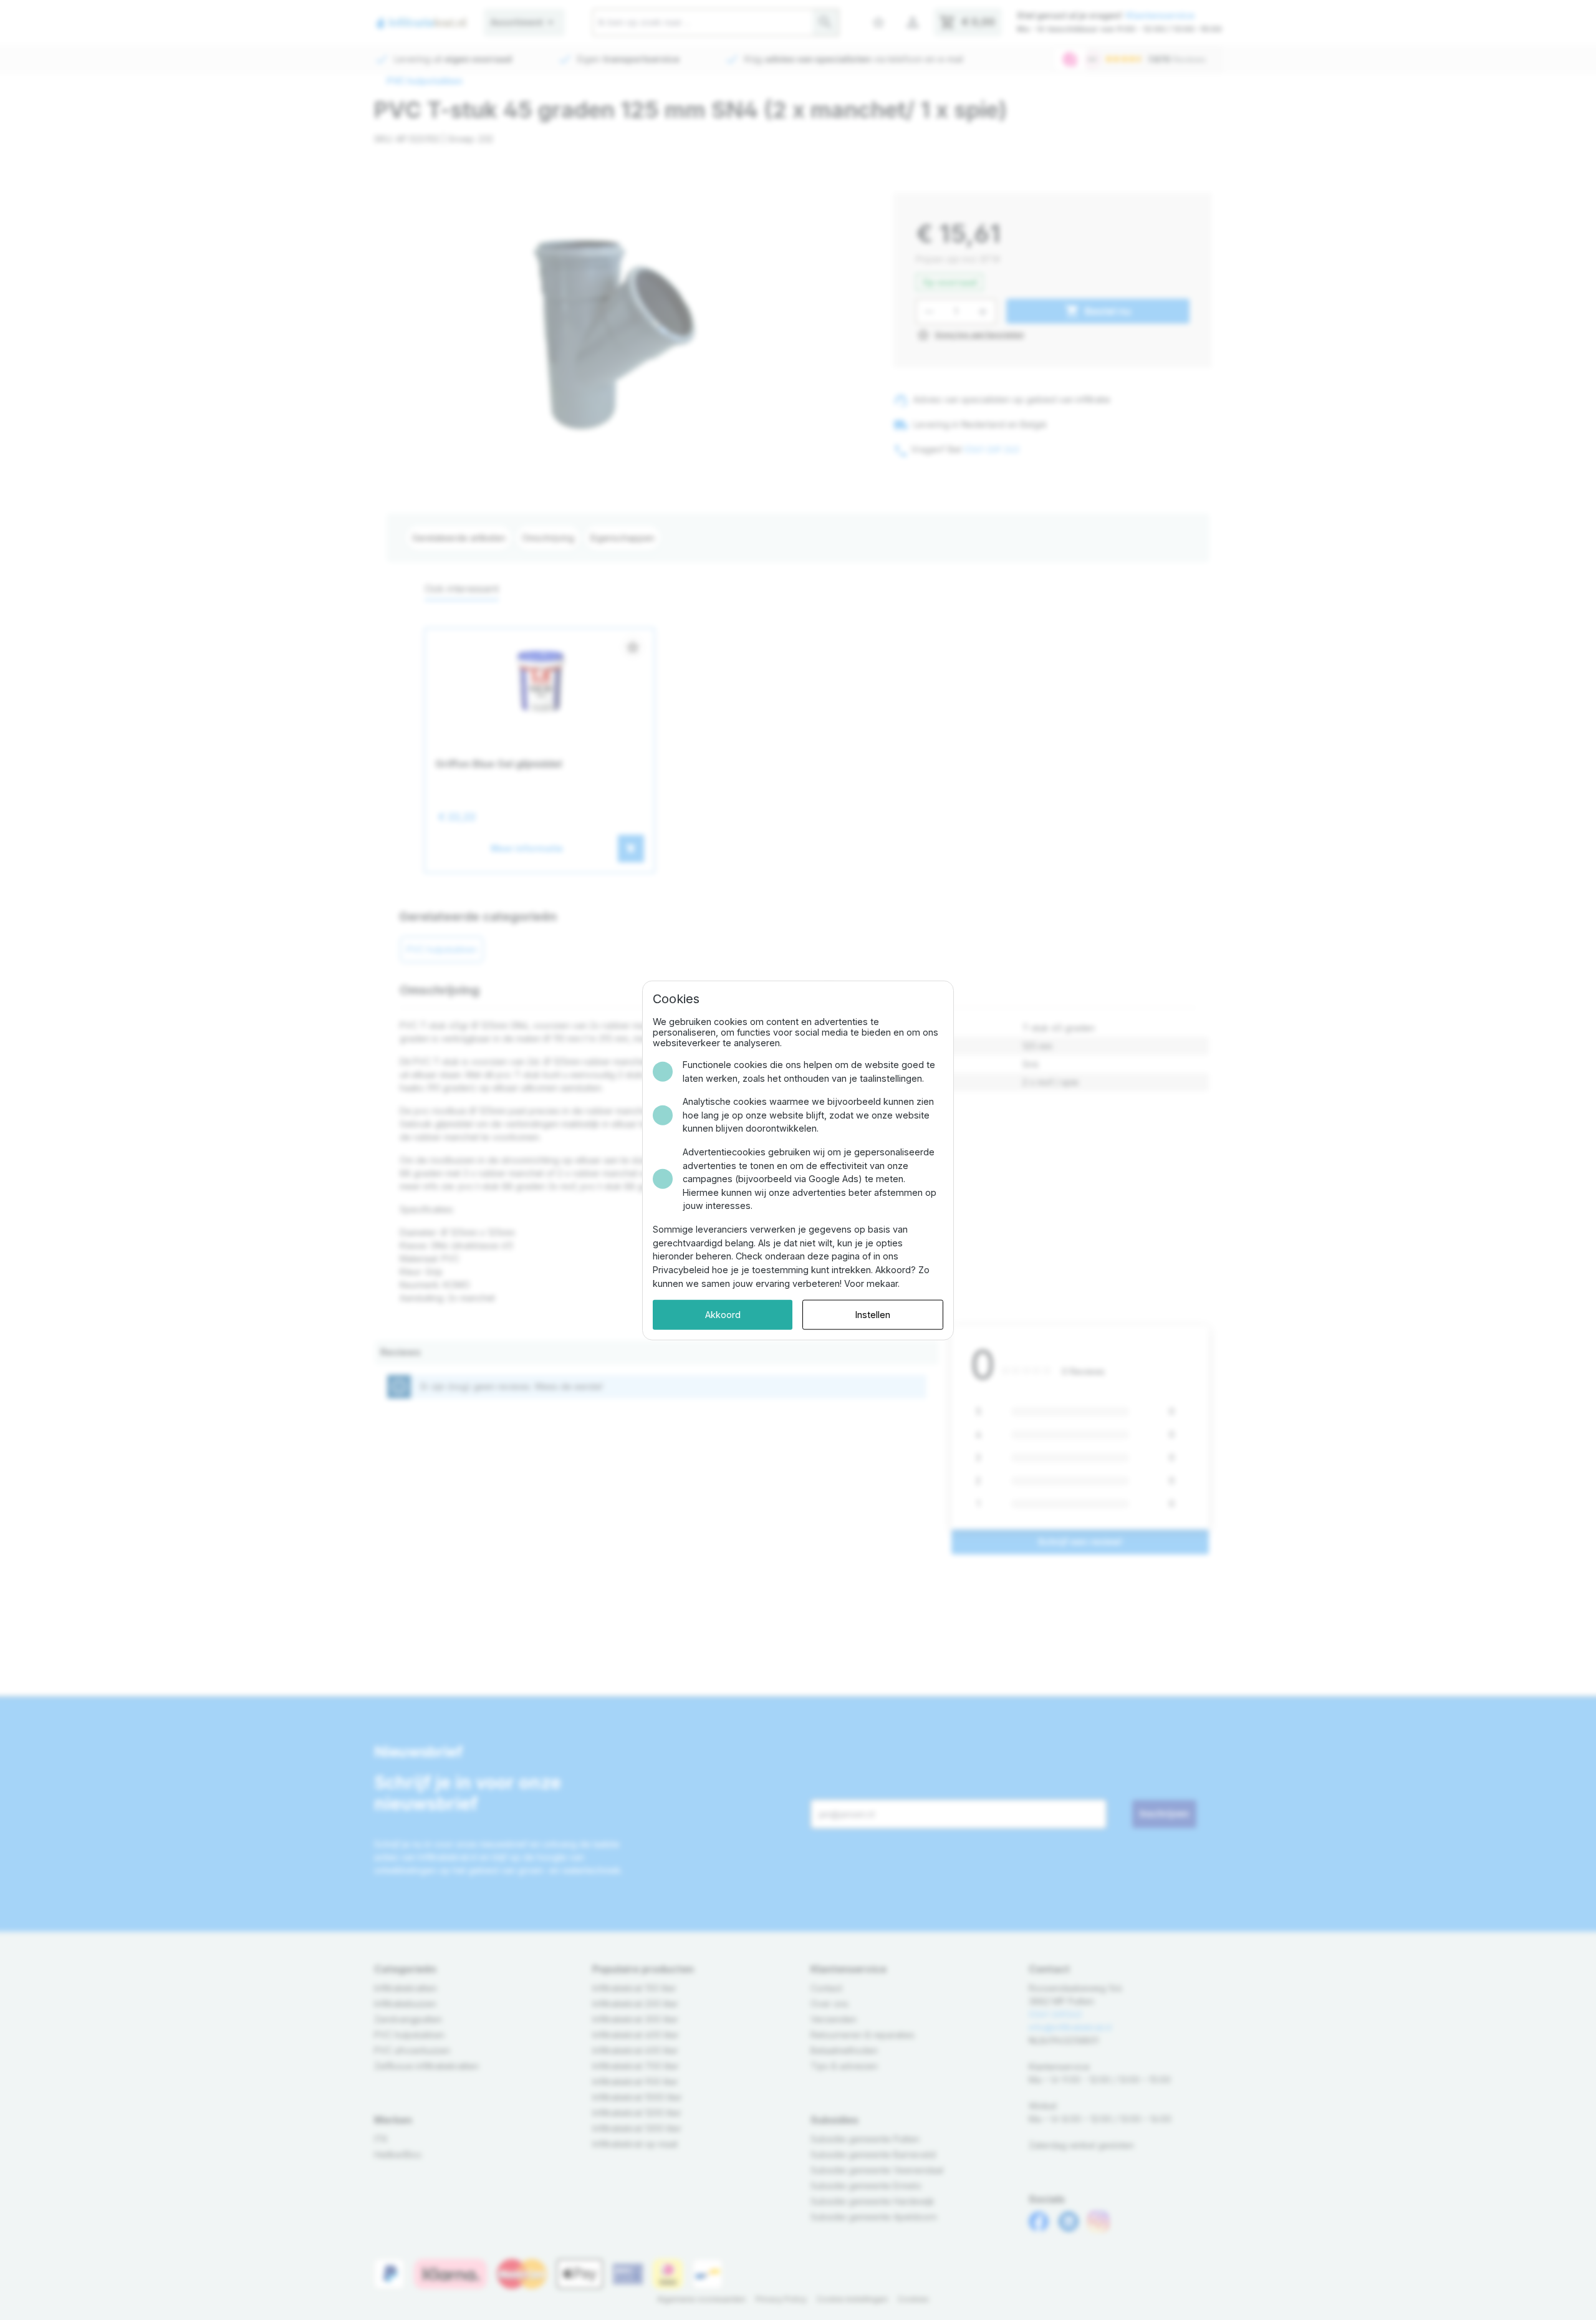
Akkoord (723, 1314)
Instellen (873, 1314)
